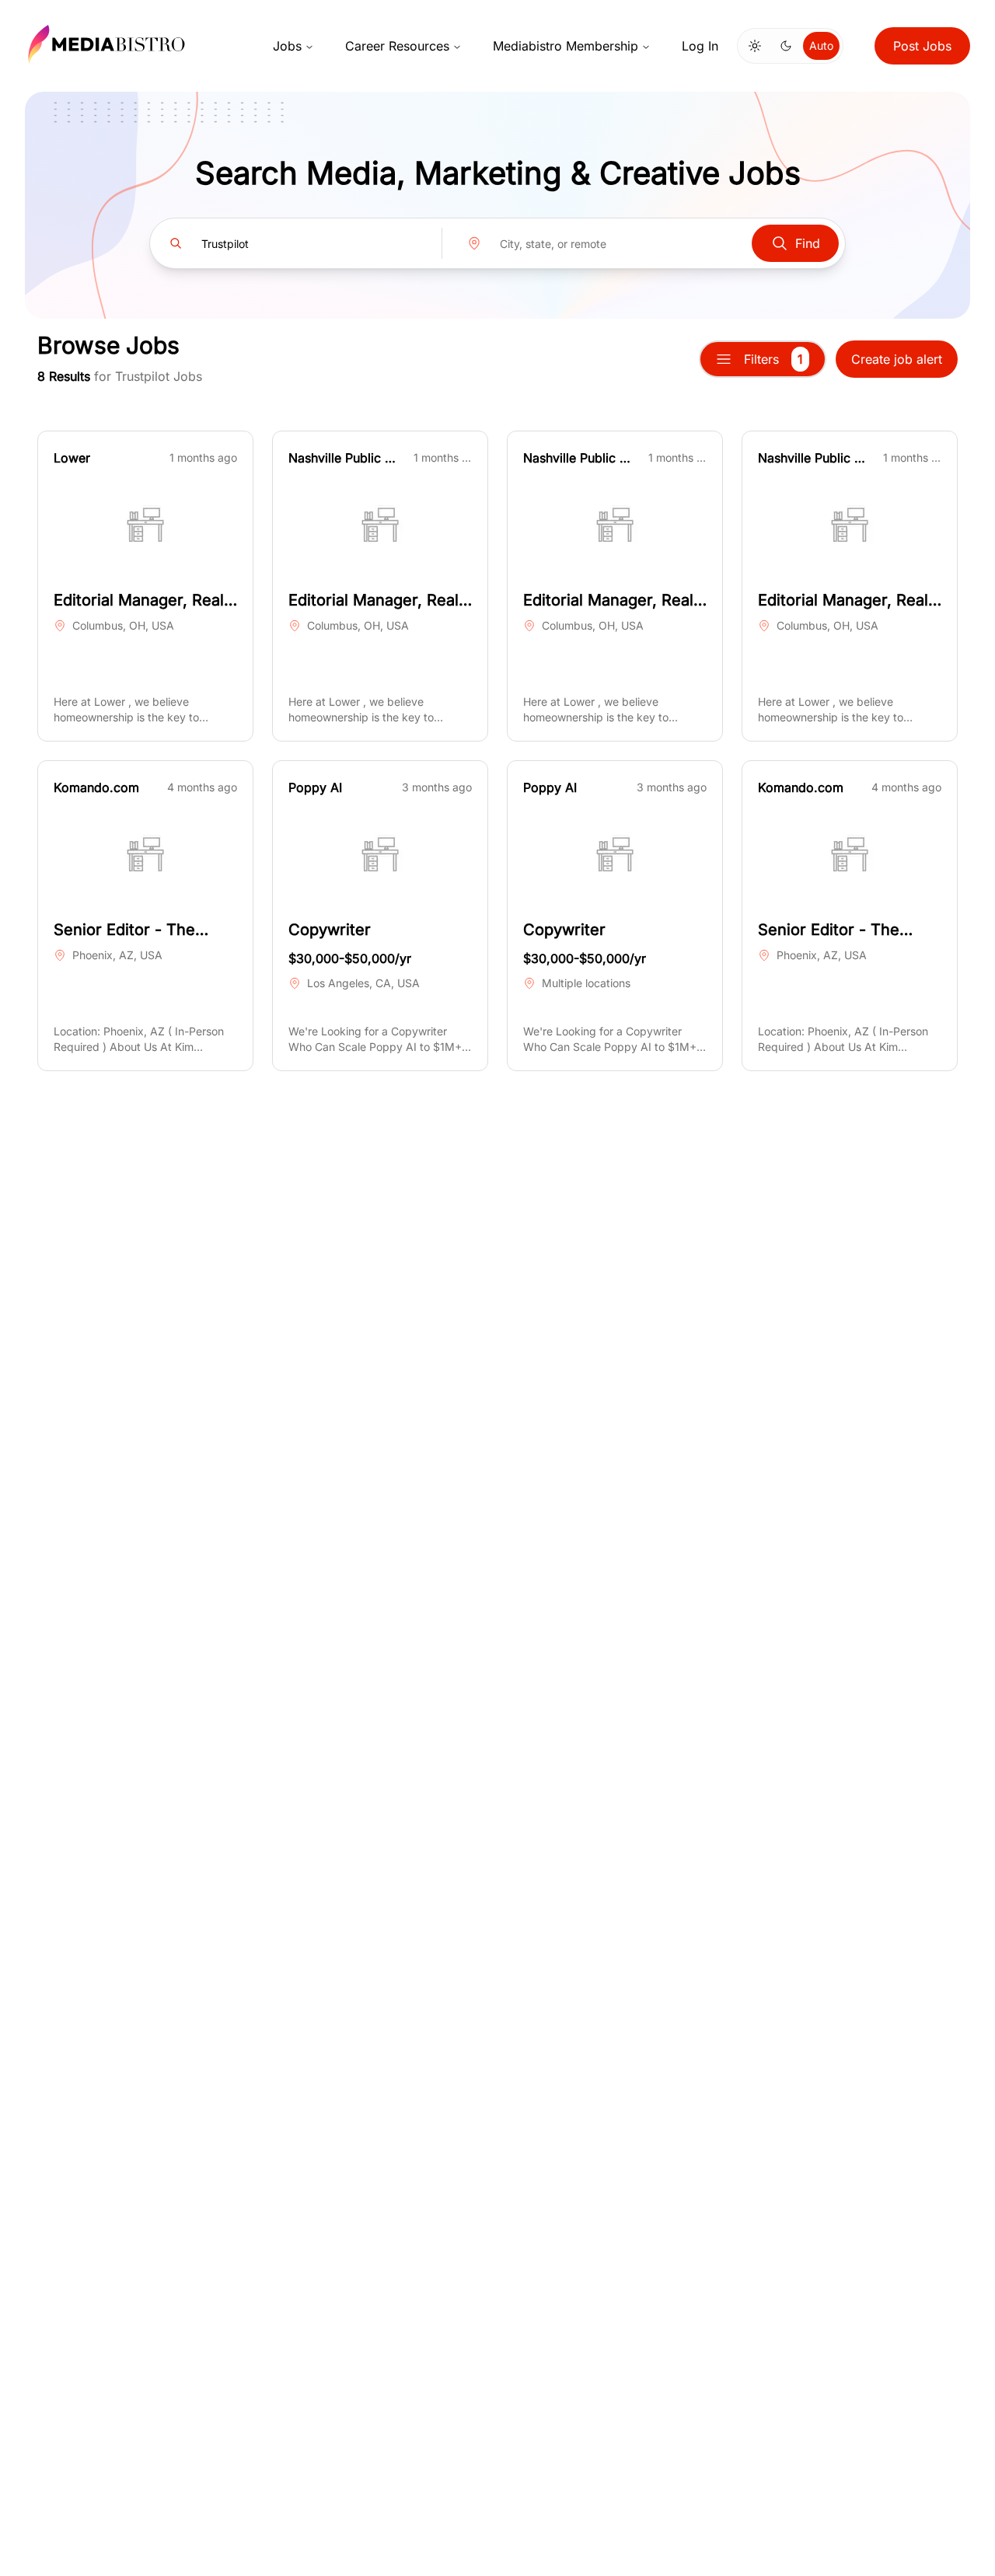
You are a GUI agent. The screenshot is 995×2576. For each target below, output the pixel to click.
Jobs (287, 46)
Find (808, 243)
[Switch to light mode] (755, 46)
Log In (700, 46)
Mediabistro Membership (566, 46)
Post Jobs (922, 46)
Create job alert (897, 359)
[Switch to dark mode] (786, 46)
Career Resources (397, 46)
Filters (773, 359)
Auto (821, 45)
